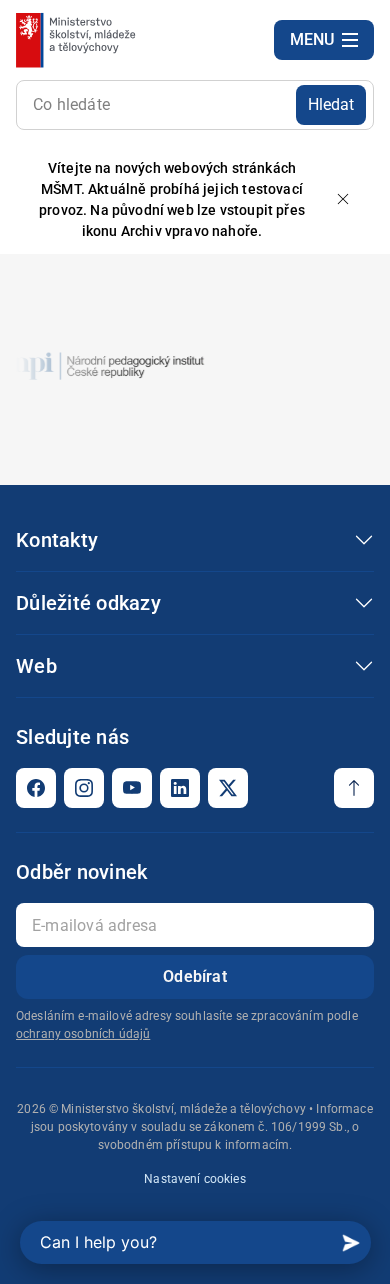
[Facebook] (36, 788)
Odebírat (195, 976)
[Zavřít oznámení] (343, 200)
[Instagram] (84, 788)
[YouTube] (132, 788)
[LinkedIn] (180, 788)
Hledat (331, 104)
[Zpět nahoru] (354, 788)
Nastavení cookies (195, 1179)
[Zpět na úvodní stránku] (77, 40)
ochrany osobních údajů (83, 1034)
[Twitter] (228, 788)
